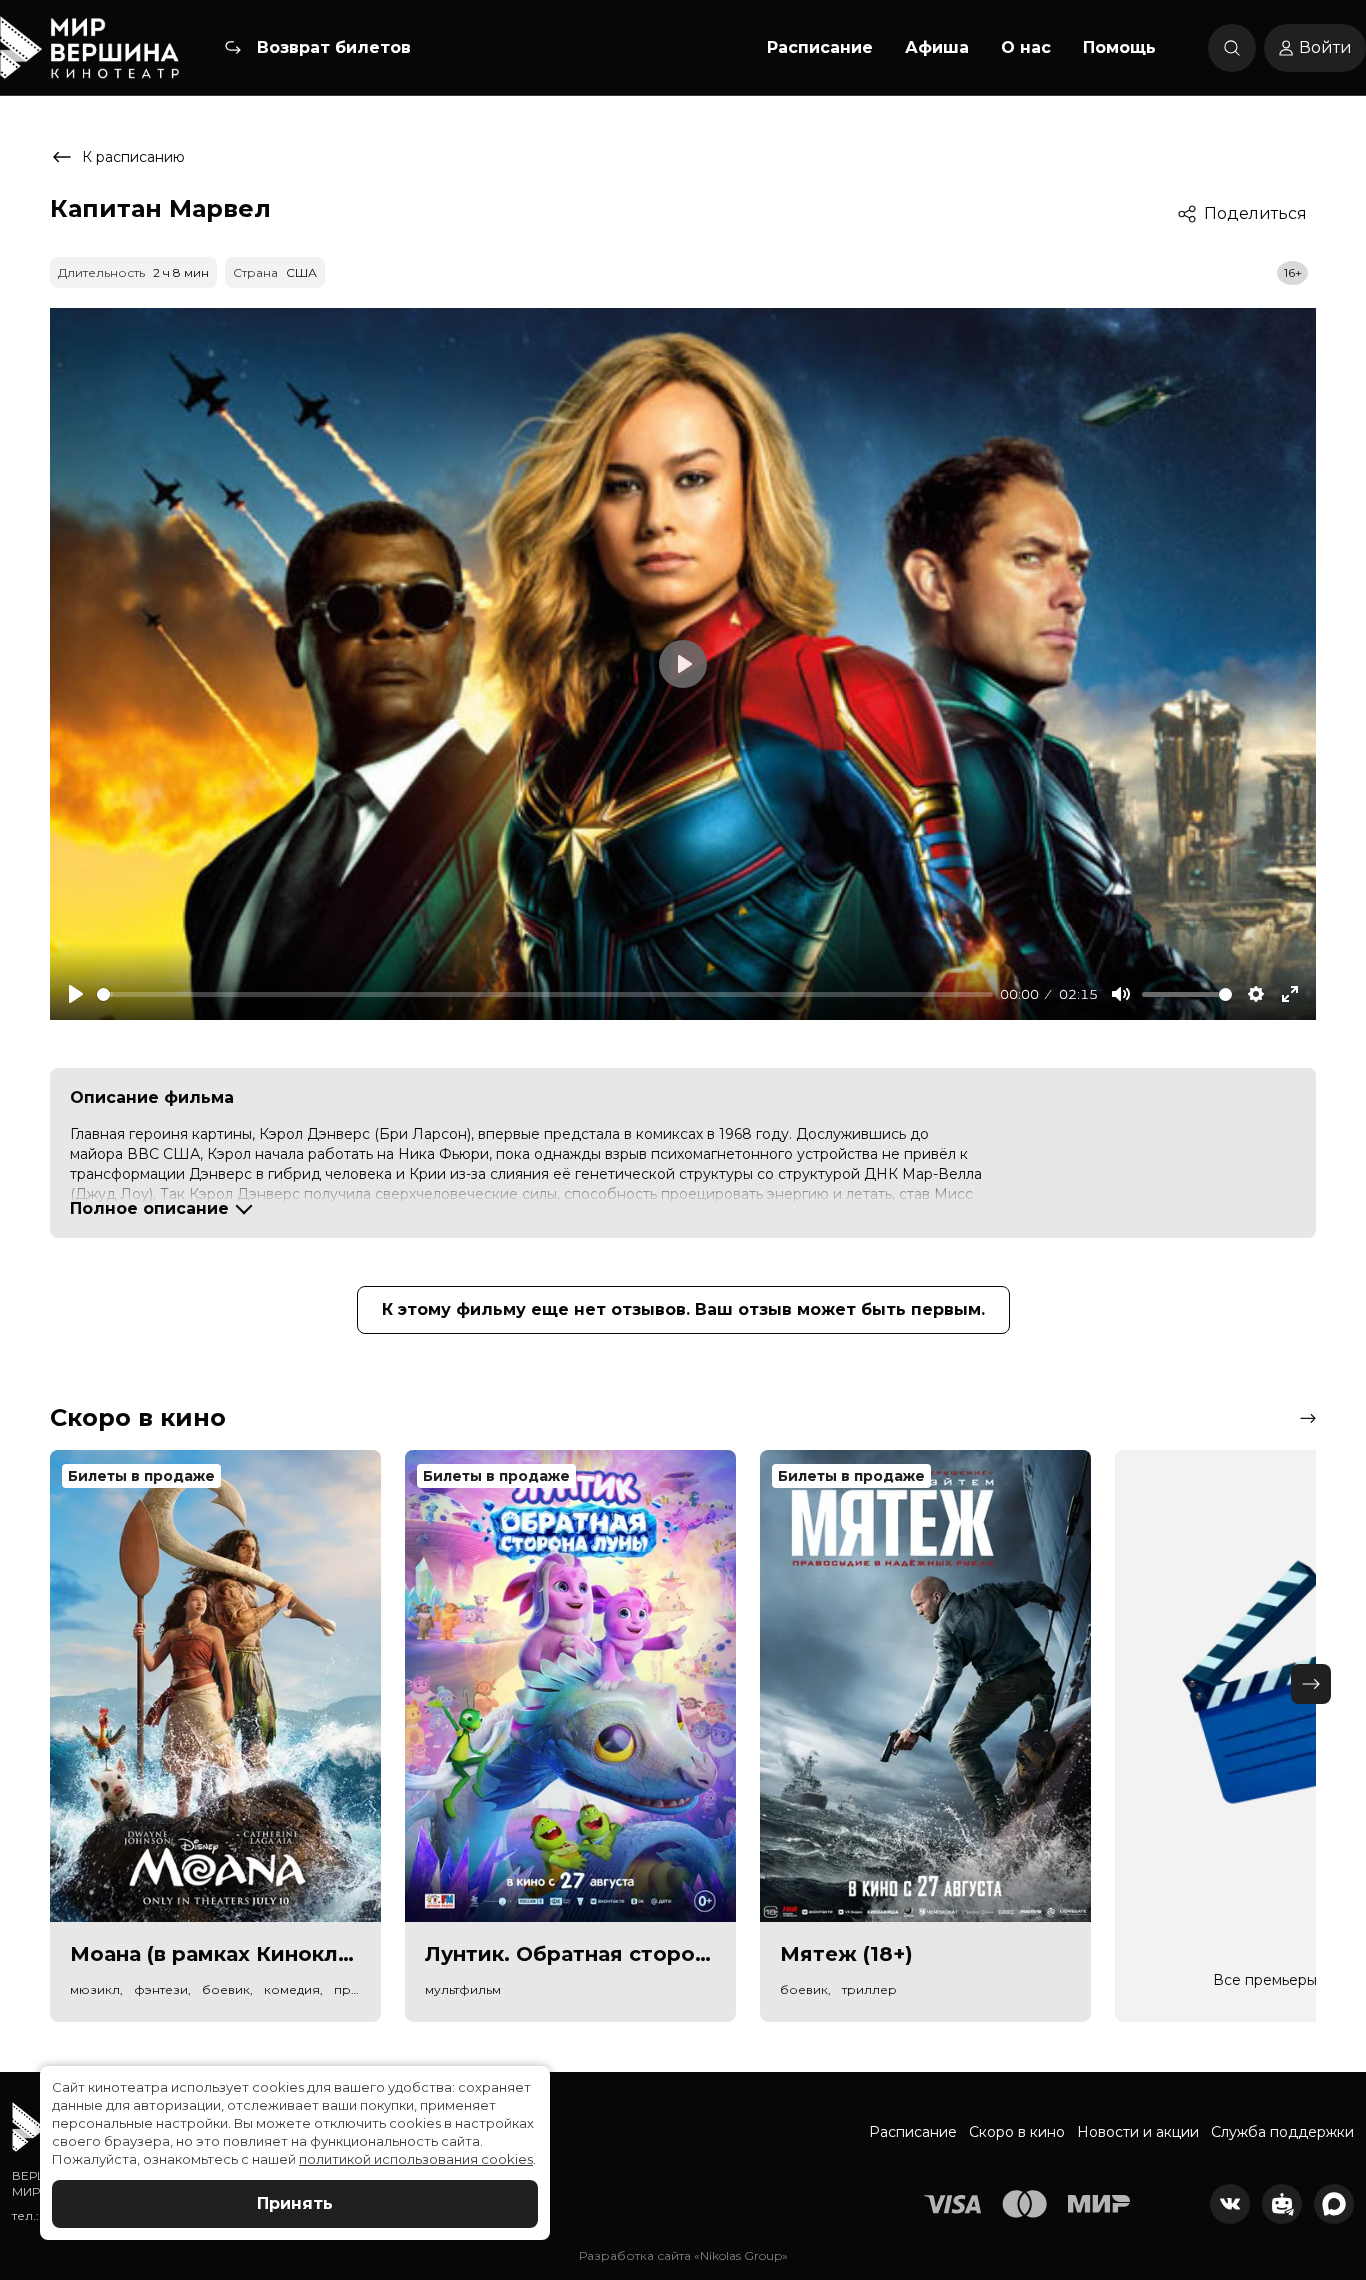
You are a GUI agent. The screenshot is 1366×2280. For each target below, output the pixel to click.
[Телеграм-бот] (1282, 2204)
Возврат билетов (334, 47)
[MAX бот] (1334, 2204)
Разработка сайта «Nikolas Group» (683, 2255)
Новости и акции (1138, 2132)
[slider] (545, 994)
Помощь (1119, 47)
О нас (1026, 47)
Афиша (937, 47)
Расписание (820, 47)
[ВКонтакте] (1230, 2204)
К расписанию (133, 157)
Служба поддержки (1282, 2132)
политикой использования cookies (416, 2159)
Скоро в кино (1017, 2132)
